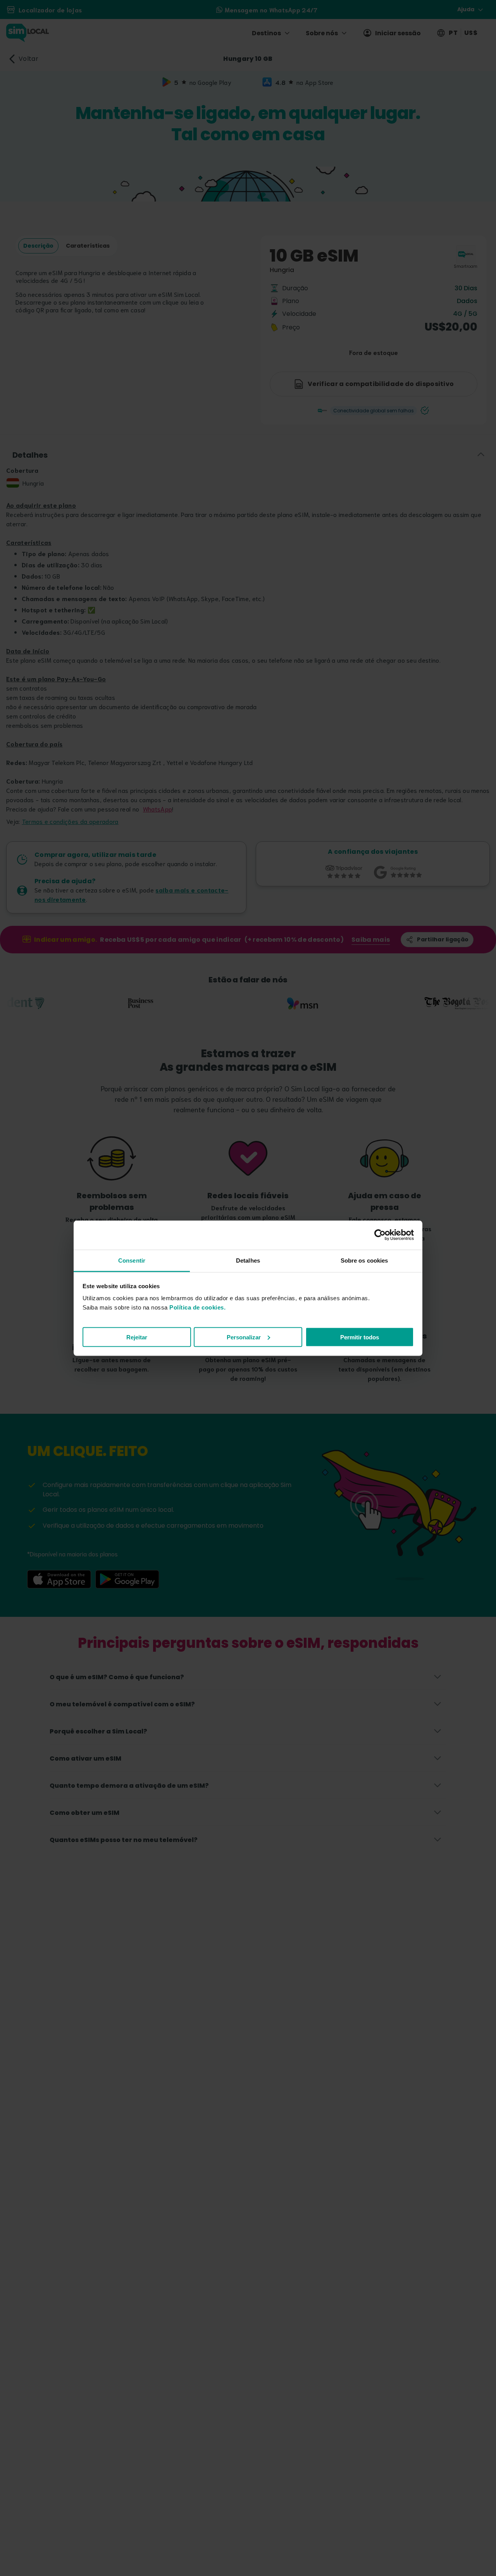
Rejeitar (137, 1337)
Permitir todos (360, 1337)
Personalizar (244, 1337)
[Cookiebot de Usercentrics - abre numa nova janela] (380, 1235)
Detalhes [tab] (248, 1260)
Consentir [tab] (132, 1260)
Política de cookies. (197, 1307)
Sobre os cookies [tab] (364, 1260)
